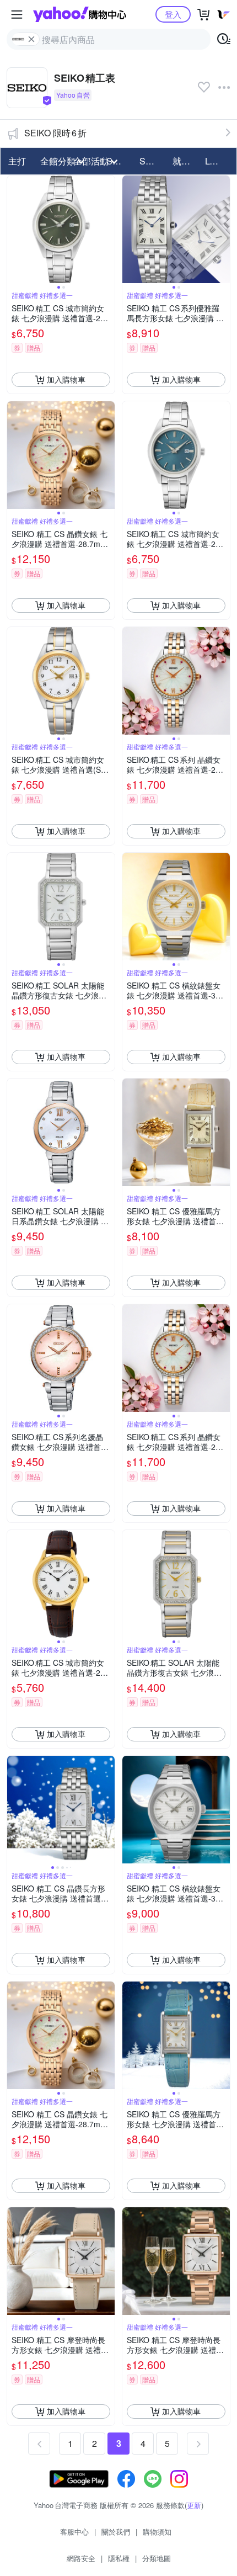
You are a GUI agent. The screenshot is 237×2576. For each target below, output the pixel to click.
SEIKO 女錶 (153, 161)
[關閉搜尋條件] (31, 39)
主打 (17, 161)
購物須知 (157, 2532)
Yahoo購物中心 (80, 14)
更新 (194, 2505)
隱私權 (119, 2558)
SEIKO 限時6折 (55, 133)
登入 (173, 14)
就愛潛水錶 (186, 161)
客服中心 (74, 2532)
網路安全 (81, 2558)
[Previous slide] (14, 229)
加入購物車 (66, 379)
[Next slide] (107, 229)
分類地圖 (157, 2558)
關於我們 (116, 2532)
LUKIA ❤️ (218, 161)
